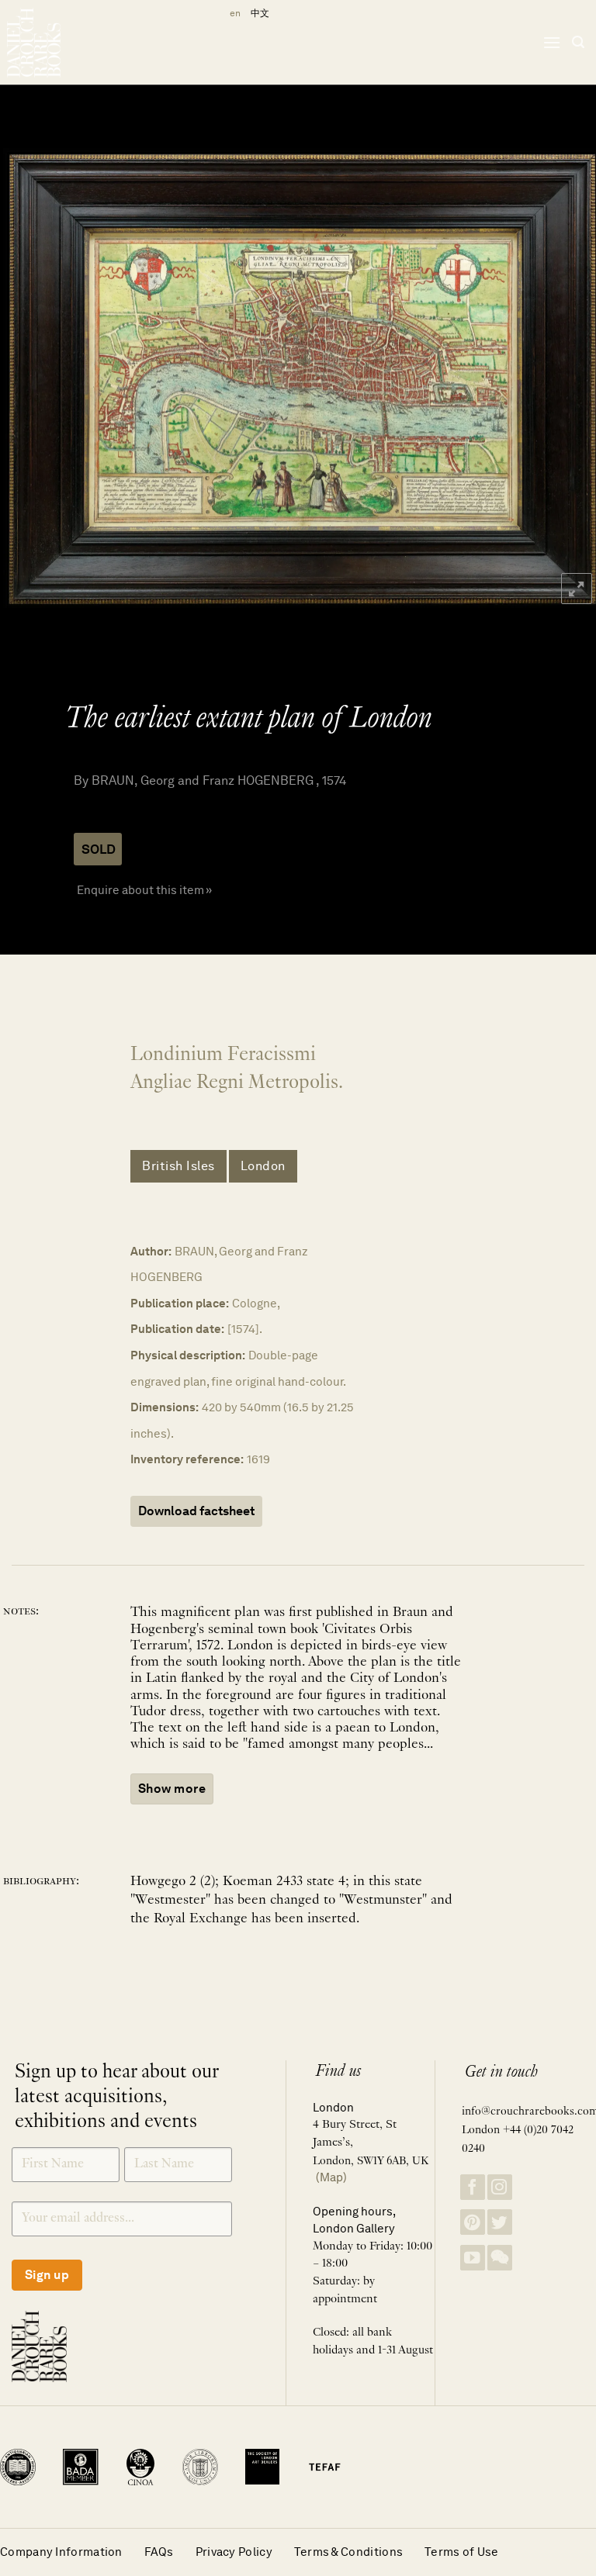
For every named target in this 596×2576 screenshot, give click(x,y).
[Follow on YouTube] (473, 2258)
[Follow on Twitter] (500, 2222)
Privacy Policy (234, 2552)
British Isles (178, 1166)
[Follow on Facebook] (473, 2187)
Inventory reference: (187, 1459)
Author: (151, 1251)
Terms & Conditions (348, 2552)
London (263, 1166)
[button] (552, 42)
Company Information (61, 2552)
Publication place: (180, 1303)
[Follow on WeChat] (500, 2258)
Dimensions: (165, 1407)
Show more (172, 1789)
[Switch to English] (232, 14)
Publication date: (177, 1329)
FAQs (159, 2552)
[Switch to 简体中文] (260, 14)
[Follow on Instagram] (500, 2187)
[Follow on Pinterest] (473, 2222)
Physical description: (188, 1355)
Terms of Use (462, 2552)
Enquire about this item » (144, 890)
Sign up (47, 2275)
